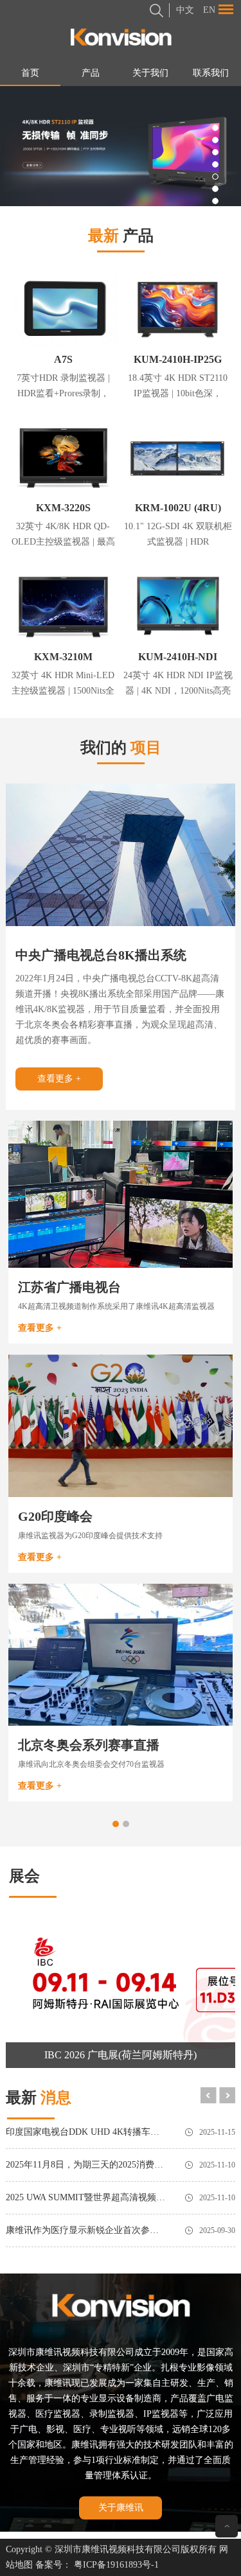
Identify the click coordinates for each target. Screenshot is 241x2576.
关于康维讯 (121, 2508)
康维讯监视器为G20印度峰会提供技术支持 (90, 1536)
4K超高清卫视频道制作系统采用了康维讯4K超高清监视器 (116, 1306)
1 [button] (215, 128)
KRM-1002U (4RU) (178, 508)
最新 (39, 2098)
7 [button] (215, 201)
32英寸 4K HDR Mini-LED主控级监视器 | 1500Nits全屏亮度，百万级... (63, 691)
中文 (185, 10)
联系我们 (211, 73)
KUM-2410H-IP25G (178, 359)
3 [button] (215, 152)
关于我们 (150, 73)
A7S (63, 359)
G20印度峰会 (55, 1516)
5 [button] (215, 177)
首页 (30, 73)
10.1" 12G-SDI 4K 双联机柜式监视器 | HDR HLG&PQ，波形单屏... (178, 542)
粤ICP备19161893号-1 (116, 2565)
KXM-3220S (63, 508)
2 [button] (215, 140)
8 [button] (215, 213)
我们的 (121, 748)
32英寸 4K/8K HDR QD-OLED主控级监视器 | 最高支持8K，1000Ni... (63, 542)
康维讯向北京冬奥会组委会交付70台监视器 (91, 1764)
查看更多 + (59, 1079)
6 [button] (215, 189)
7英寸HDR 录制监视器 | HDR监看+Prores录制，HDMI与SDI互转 (63, 393)
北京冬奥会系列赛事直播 (89, 1745)
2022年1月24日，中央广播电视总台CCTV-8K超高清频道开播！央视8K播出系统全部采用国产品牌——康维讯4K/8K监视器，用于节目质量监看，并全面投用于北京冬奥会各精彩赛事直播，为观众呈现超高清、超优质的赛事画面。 (120, 1009)
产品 (91, 73)
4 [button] (215, 164)
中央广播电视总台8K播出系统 (101, 955)
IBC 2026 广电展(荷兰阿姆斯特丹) (121, 2055)
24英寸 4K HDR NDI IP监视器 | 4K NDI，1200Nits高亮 (178, 683)
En (209, 10)
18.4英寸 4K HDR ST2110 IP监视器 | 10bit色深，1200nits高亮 (178, 393)
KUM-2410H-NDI (178, 657)
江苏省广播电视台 (69, 1287)
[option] (121, 146)
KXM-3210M (63, 657)
